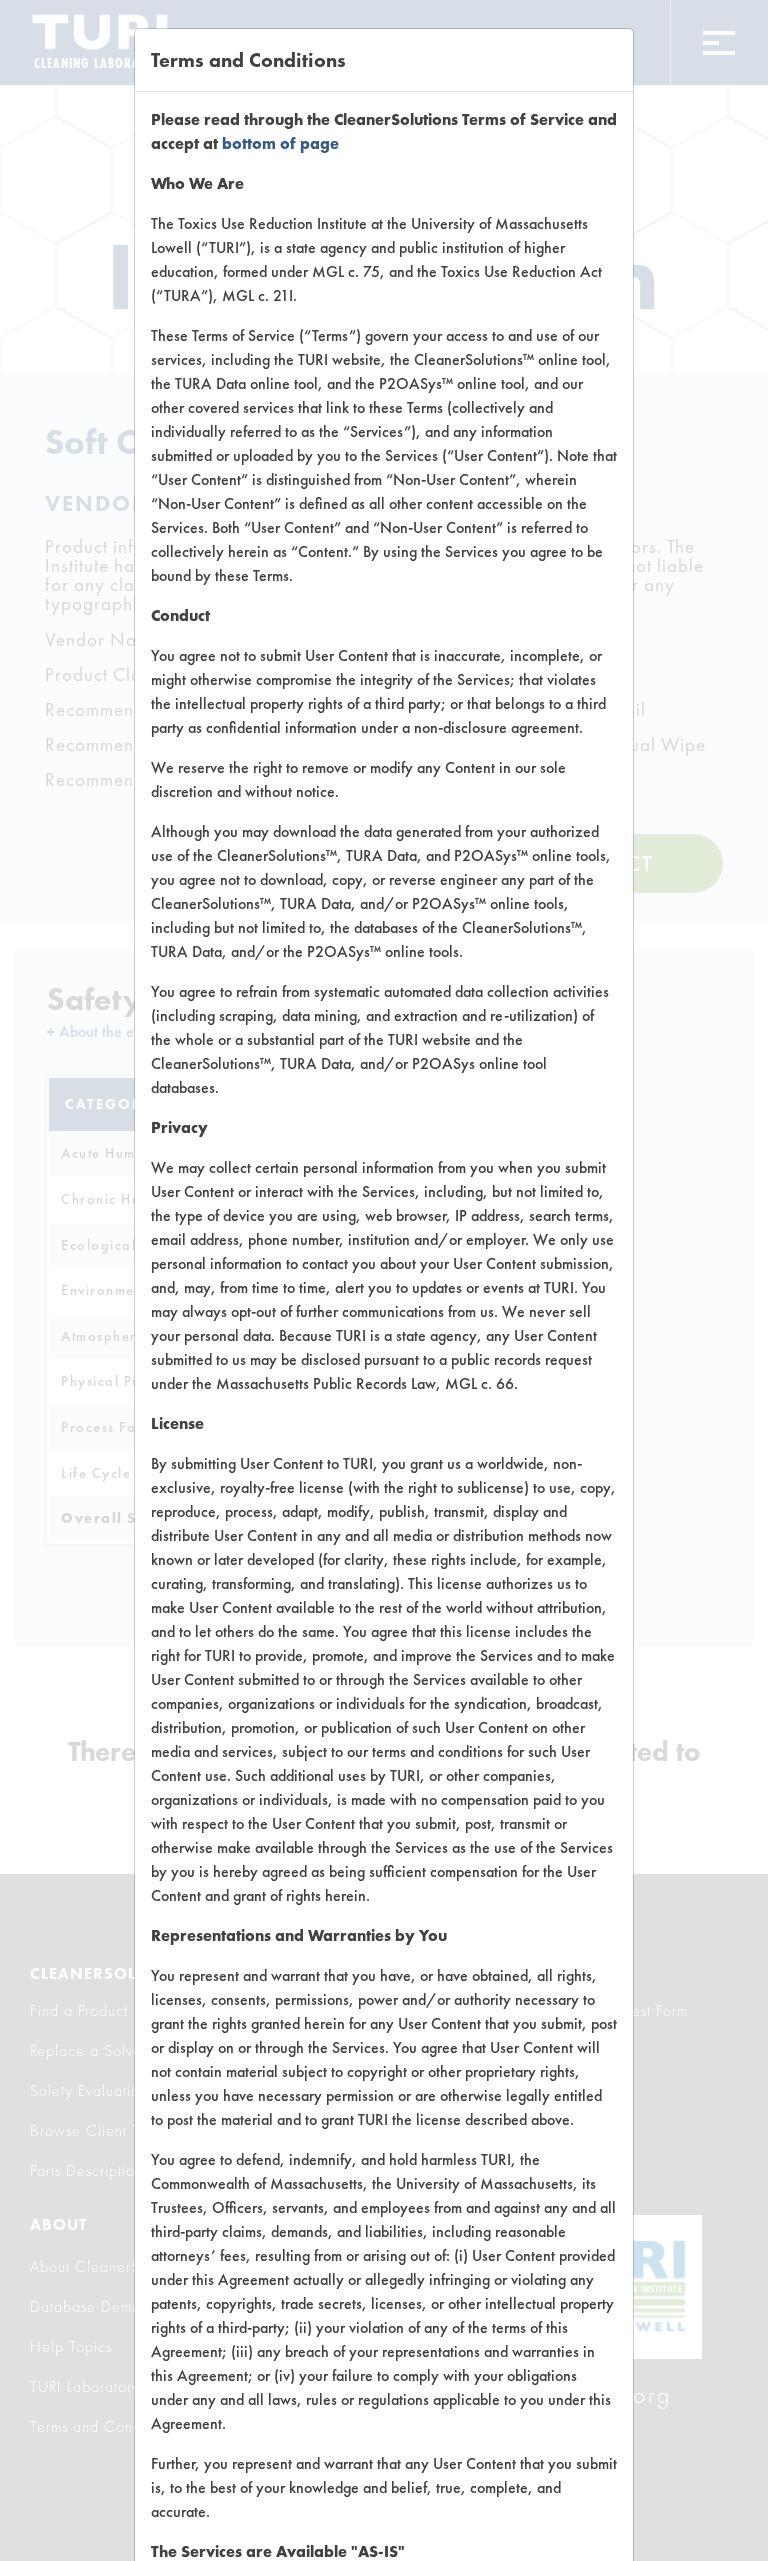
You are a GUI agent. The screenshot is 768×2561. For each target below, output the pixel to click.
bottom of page (280, 143)
